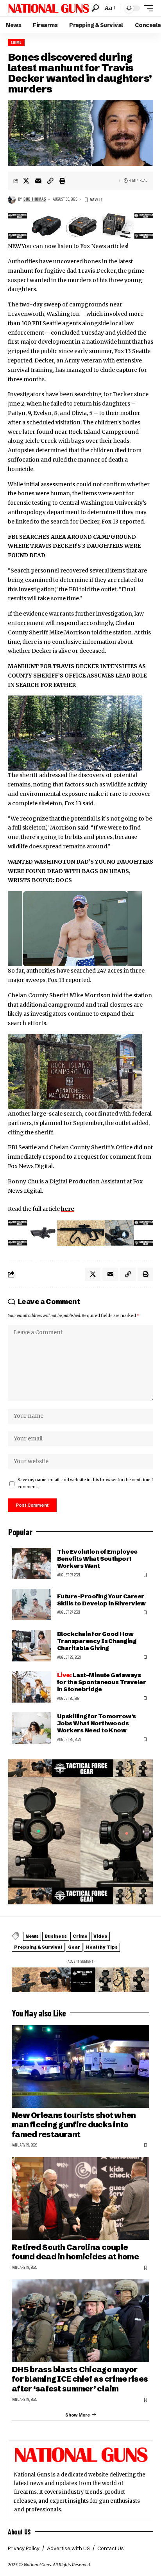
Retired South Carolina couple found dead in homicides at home (75, 2252)
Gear (74, 1947)
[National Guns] (49, 8)
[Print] (63, 181)
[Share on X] (26, 181)
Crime (16, 43)
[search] (95, 8)
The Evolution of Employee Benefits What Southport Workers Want (97, 1559)
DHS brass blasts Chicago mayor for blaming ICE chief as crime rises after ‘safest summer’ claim (80, 2379)
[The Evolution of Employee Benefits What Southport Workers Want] (32, 1563)
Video (100, 1936)
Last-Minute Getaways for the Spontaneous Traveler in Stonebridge (101, 1682)
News (32, 1936)
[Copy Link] (50, 181)
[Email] (38, 181)
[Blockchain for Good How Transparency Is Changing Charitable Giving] (32, 1646)
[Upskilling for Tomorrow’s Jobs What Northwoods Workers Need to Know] (32, 1728)
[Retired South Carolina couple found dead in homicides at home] (80, 2198)
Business (56, 1936)
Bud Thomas (35, 199)
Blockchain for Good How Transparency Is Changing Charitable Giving (97, 1641)
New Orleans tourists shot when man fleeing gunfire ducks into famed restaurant (74, 2125)
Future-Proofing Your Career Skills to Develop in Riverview (101, 1600)
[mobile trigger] (147, 8)
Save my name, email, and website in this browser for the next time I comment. (85, 1483)
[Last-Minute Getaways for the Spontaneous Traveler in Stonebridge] (32, 1687)
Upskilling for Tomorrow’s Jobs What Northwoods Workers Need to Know (97, 1723)
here (68, 1209)
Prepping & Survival (38, 1947)
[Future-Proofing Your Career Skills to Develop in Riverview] (32, 1605)
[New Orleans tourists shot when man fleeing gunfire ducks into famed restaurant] (80, 2066)
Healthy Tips (102, 1947)
